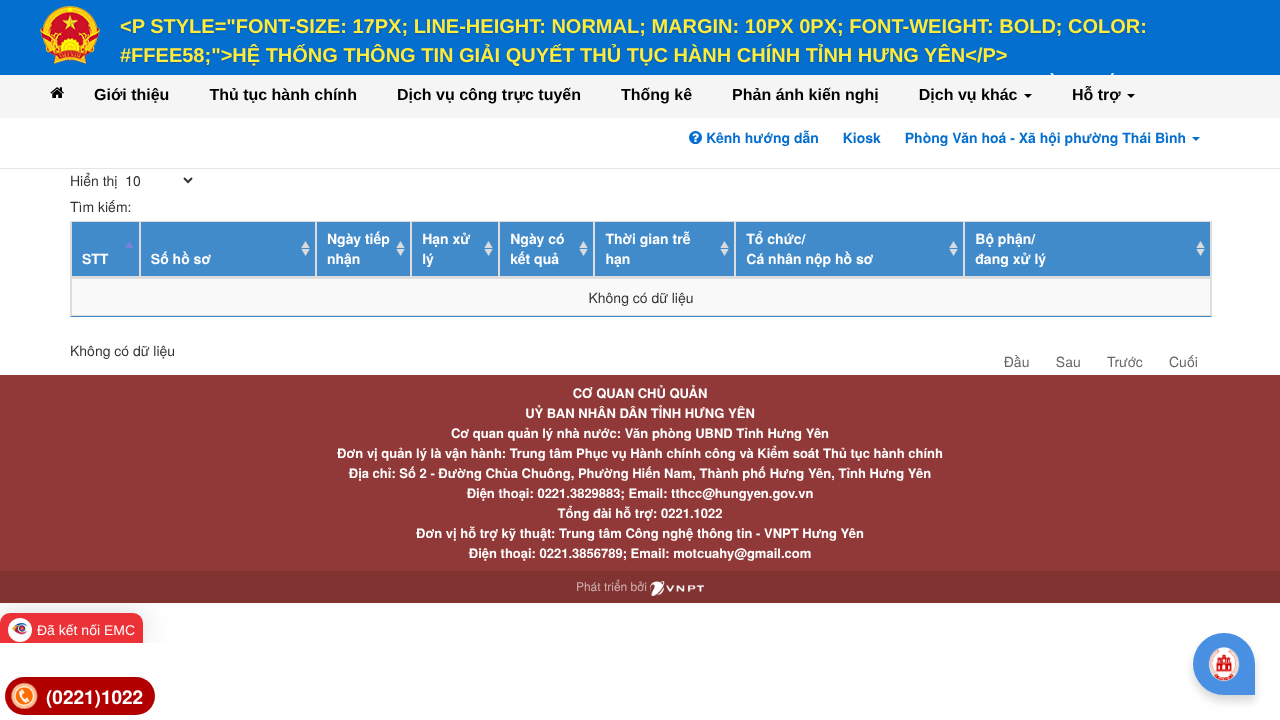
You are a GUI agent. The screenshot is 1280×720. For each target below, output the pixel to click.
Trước (1125, 361)
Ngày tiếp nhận (358, 249)
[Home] (57, 92)
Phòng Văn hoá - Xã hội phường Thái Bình (1047, 138)
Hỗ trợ (1098, 95)
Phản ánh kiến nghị (805, 95)
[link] (80, 696)
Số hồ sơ (181, 259)
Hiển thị (95, 180)
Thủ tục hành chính (283, 95)
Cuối (1183, 361)
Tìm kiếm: (100, 206)
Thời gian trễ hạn (647, 249)
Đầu (1017, 361)
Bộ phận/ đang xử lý (1010, 249)
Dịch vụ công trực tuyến (489, 95)
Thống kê (656, 95)
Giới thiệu (131, 95)
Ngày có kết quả (537, 249)
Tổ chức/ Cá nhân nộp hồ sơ (809, 249)
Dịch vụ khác (970, 95)
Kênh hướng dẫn (760, 138)
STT (95, 259)
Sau (1068, 361)
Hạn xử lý (446, 249)
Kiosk (862, 138)
